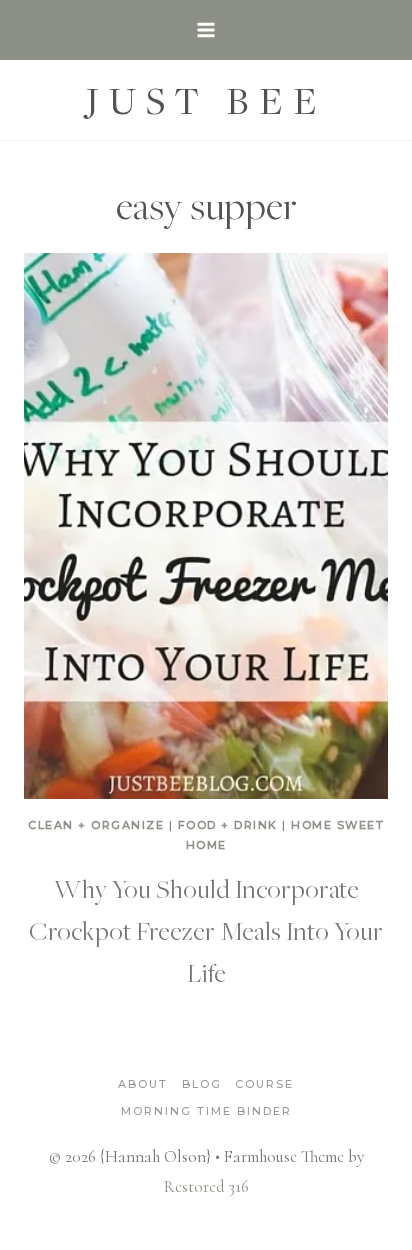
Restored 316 (206, 1186)
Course (264, 1084)
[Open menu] (206, 29)
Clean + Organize (96, 825)
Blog (202, 1084)
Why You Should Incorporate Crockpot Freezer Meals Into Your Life (206, 930)
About (143, 1084)
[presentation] (206, 526)
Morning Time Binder (206, 1111)
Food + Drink (228, 825)
